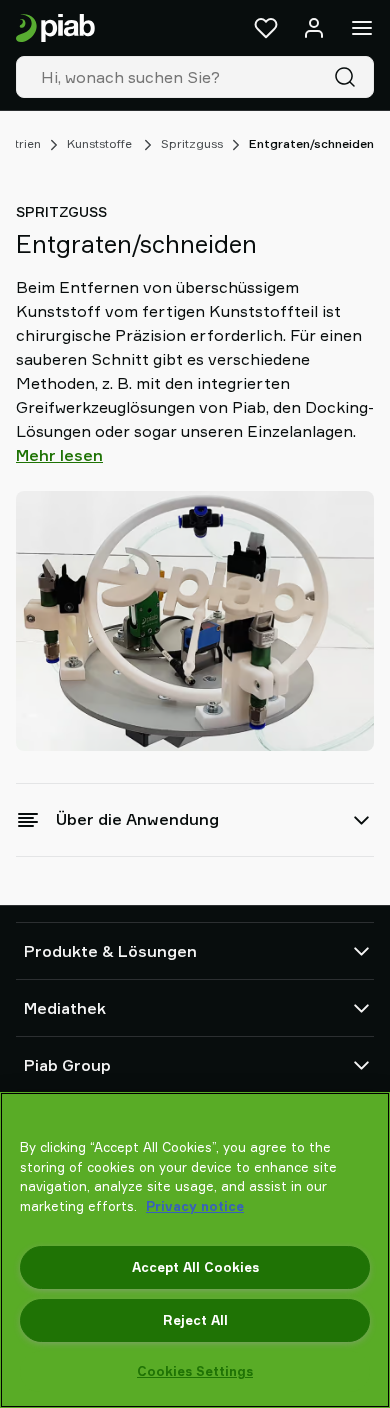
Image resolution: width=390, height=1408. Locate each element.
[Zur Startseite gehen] (55, 28)
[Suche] (349, 77)
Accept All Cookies (195, 1267)
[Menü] (362, 28)
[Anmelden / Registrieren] (314, 28)
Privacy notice (195, 1206)
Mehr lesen (59, 455)
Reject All (195, 1320)
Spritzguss (192, 143)
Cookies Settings (195, 1371)
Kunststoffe (101, 143)
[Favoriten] (266, 28)
